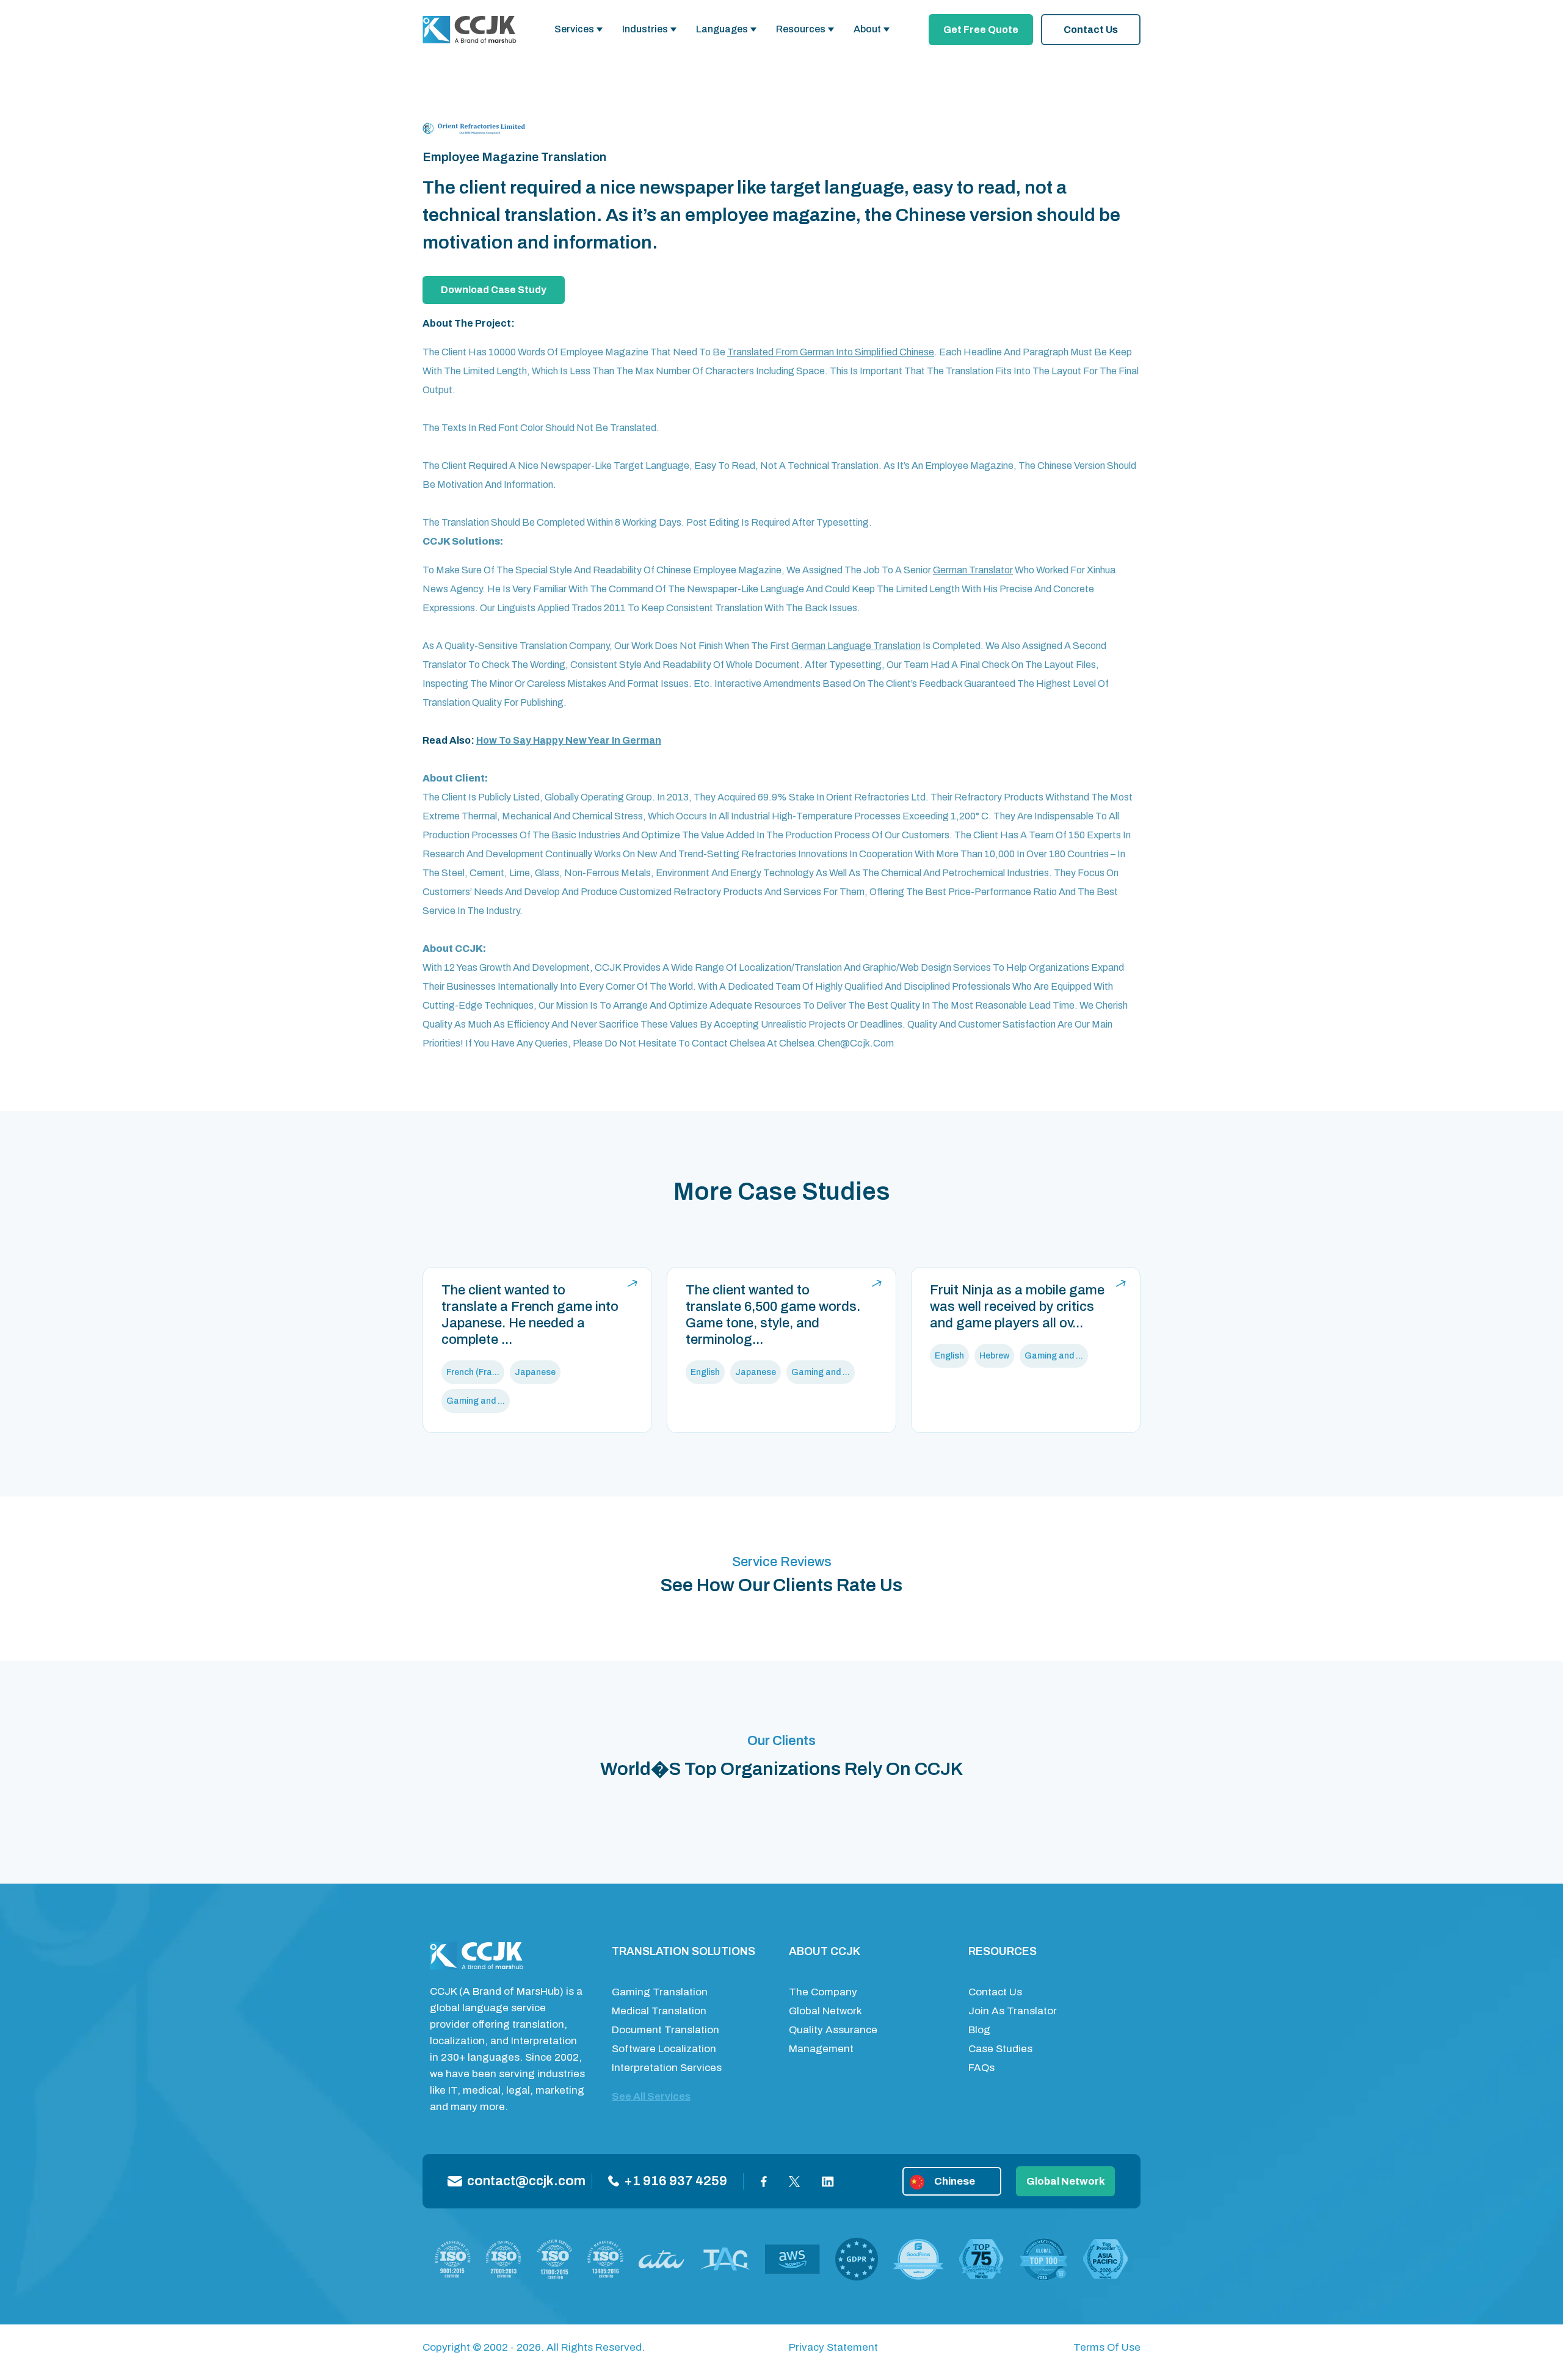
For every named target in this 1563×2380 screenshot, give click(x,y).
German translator (973, 570)
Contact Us (1091, 30)
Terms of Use (1107, 2347)
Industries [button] (645, 29)
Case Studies (1000, 2049)
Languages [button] (722, 29)
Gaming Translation (660, 1992)
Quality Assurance (833, 2030)
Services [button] (574, 29)
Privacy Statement (833, 2347)
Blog (979, 2030)
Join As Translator (1013, 2011)
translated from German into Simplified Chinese (831, 352)
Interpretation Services (667, 2068)
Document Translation (665, 2030)
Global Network (825, 2011)
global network (1066, 2181)
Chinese (955, 2181)
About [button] (867, 29)
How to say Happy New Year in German (569, 740)
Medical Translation (659, 2011)
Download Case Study (494, 290)
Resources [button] (801, 29)
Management (821, 2049)
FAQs (981, 2068)
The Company (823, 1992)
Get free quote (981, 30)
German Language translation (856, 646)
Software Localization (664, 2049)
